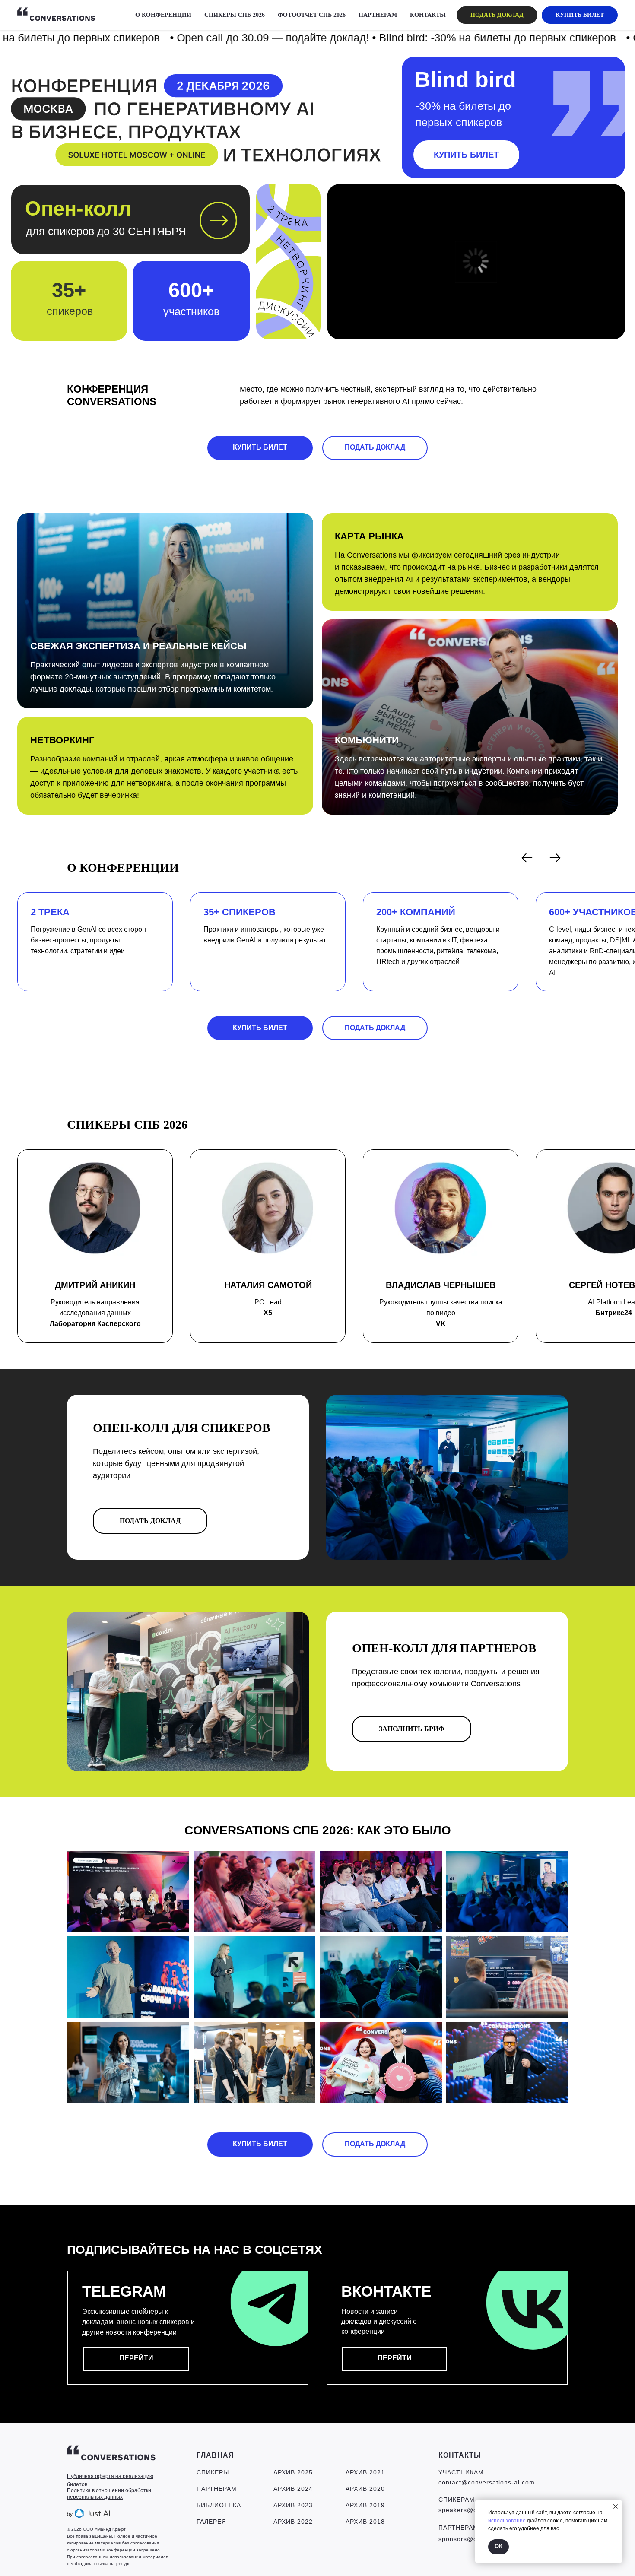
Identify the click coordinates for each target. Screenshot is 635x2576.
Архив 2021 (365, 2472)
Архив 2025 (293, 2472)
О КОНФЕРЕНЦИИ (163, 15)
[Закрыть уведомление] (616, 2506)
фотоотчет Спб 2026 (312, 15)
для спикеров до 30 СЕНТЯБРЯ (106, 231)
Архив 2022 (293, 2522)
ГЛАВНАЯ (215, 2455)
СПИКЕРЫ (213, 2472)
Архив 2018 (365, 2522)
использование (507, 2521)
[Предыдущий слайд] (527, 858)
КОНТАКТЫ (428, 15)
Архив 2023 (293, 2505)
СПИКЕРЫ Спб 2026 (235, 15)
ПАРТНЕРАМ (378, 15)
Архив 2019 (365, 2505)
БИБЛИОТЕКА (219, 2505)
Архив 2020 (365, 2489)
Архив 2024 (293, 2489)
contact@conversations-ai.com (487, 2482)
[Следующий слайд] (555, 858)
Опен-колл (78, 209)
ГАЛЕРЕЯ (211, 2522)
